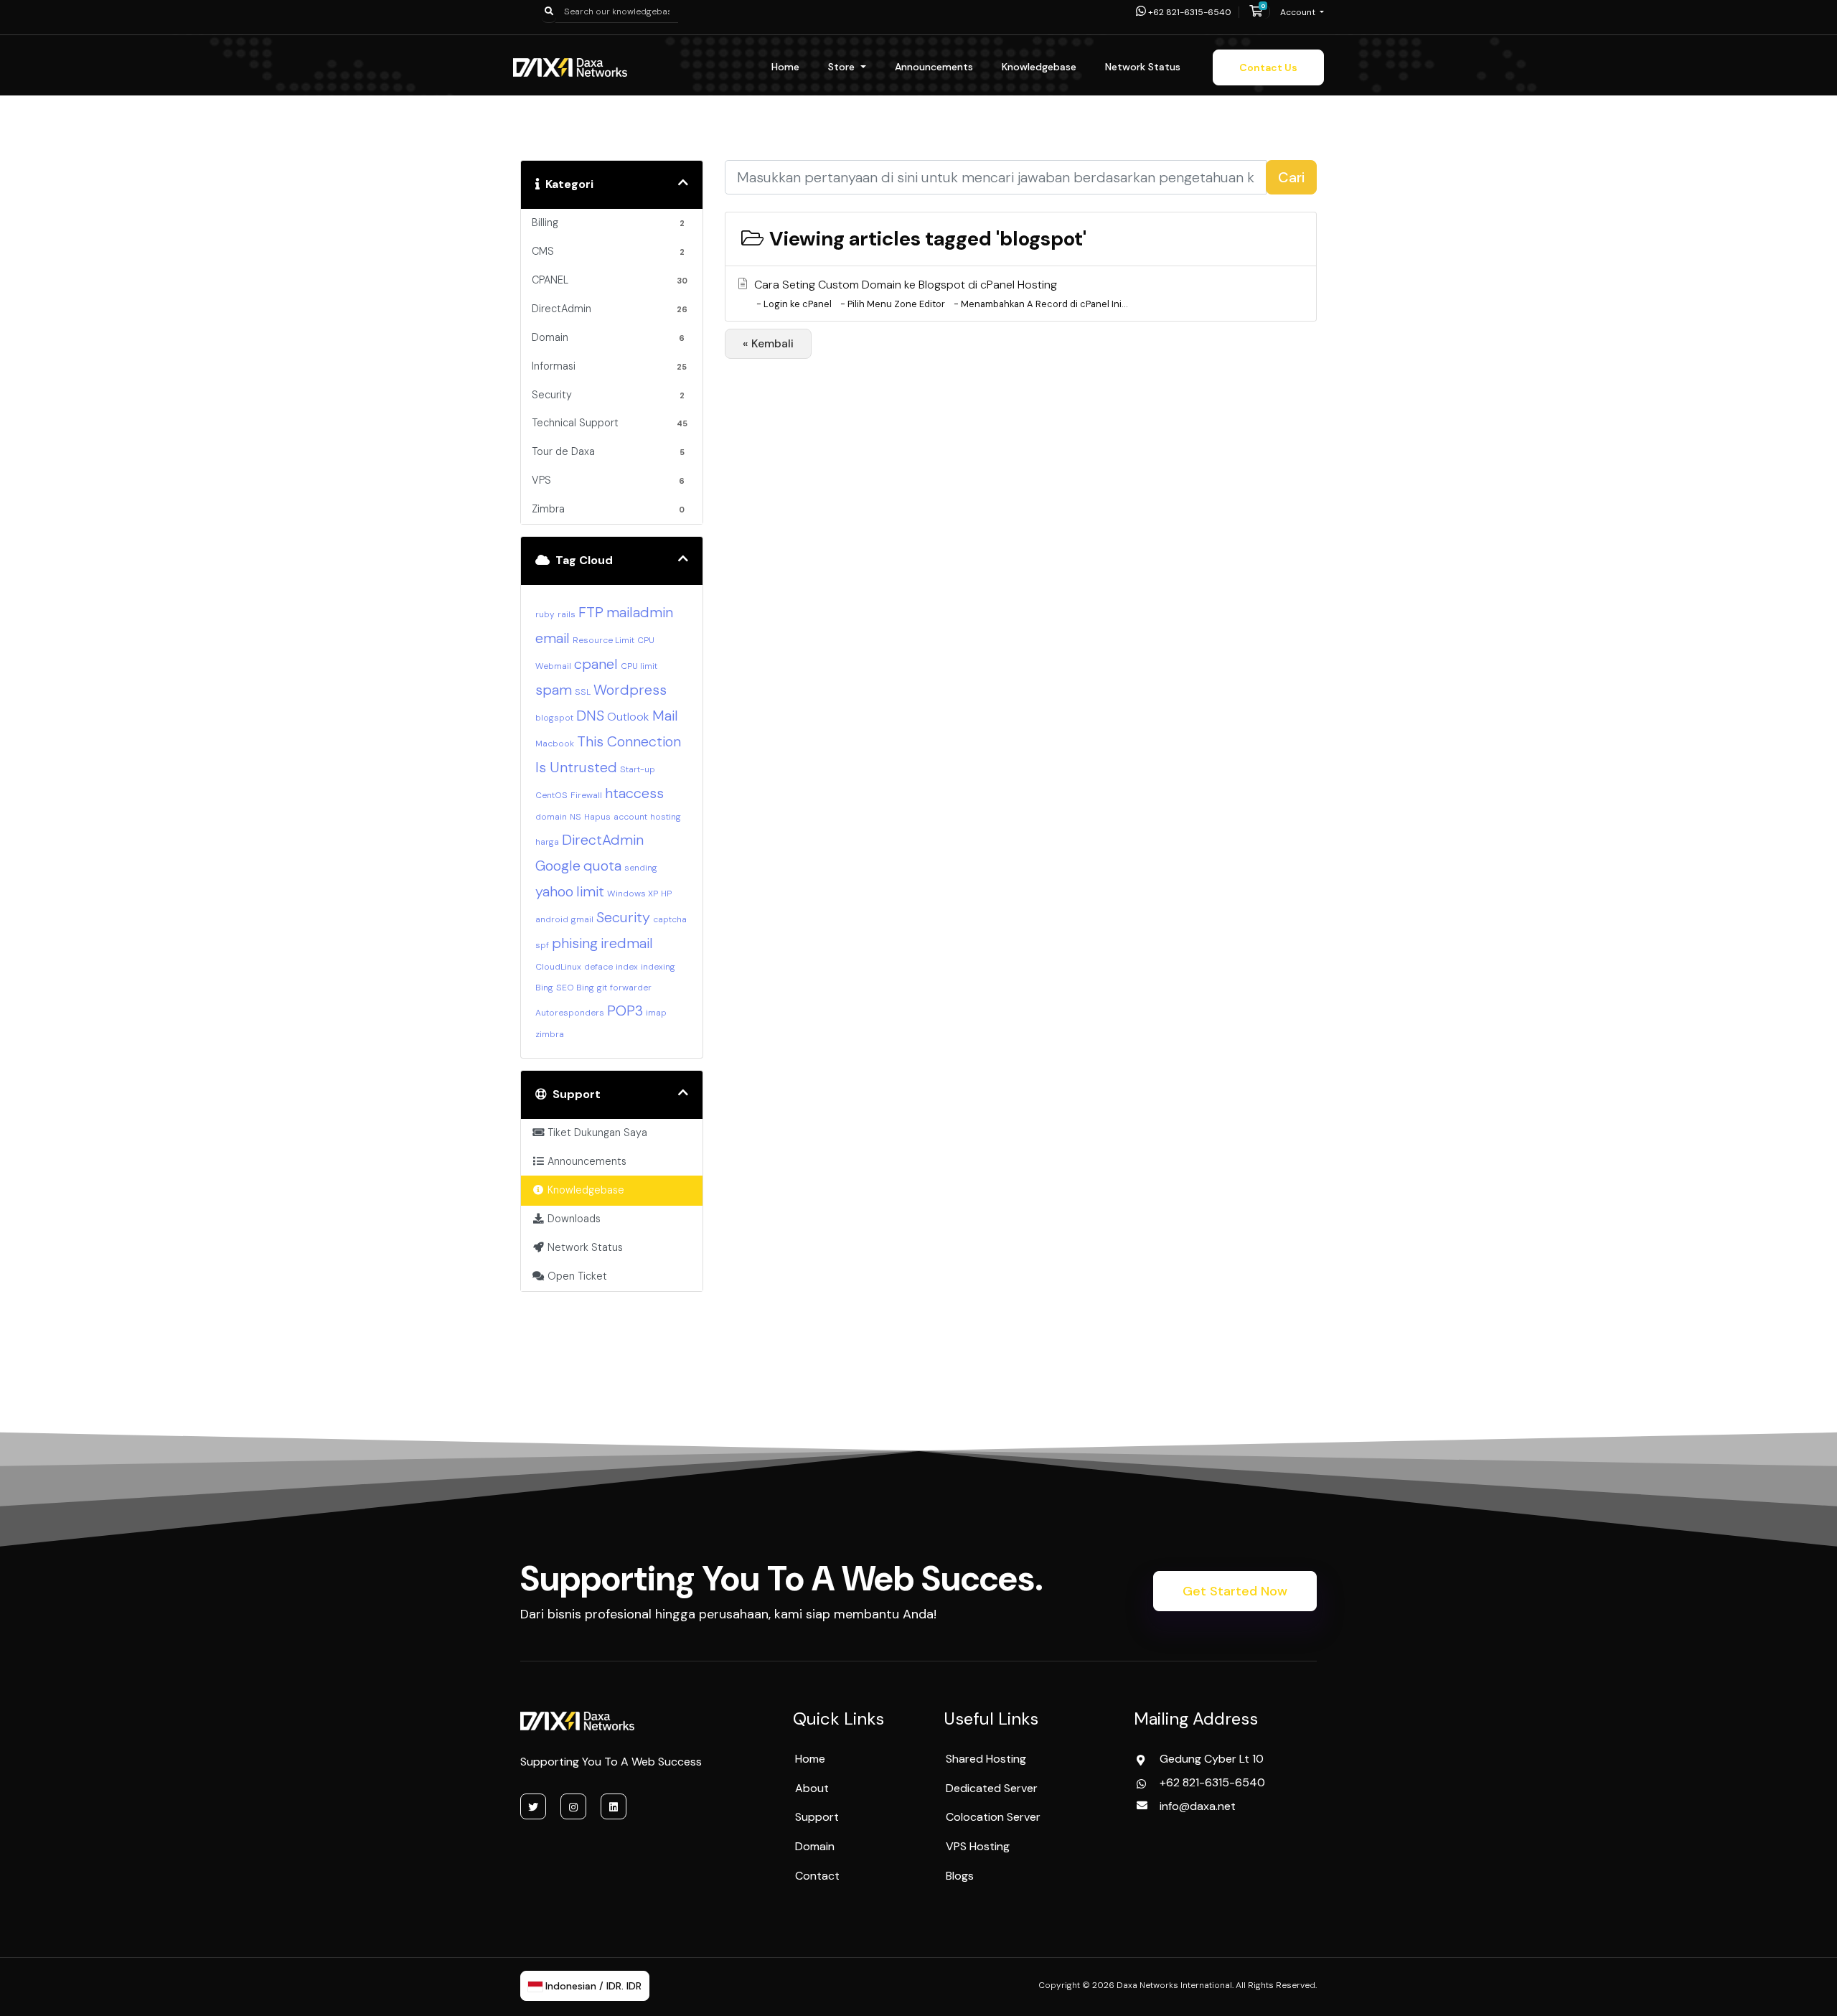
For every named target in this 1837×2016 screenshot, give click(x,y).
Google (558, 866)
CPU (646, 640)
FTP (591, 612)
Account (1299, 12)
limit (590, 891)
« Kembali (768, 343)
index (627, 967)
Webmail (553, 666)
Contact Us (1268, 67)
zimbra (550, 1034)
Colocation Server (993, 1817)
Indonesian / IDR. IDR (592, 1986)
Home (785, 67)
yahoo (554, 891)
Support (817, 1817)
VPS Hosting (978, 1846)
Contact (817, 1876)
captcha (670, 919)
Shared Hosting (986, 1759)
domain (551, 817)
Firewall (586, 795)
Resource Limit (603, 640)
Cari (1291, 177)
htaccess (634, 793)
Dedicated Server (992, 1788)
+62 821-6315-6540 (1189, 12)
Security (623, 917)
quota (602, 866)
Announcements (934, 67)
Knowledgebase (1039, 67)
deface (598, 967)
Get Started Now (1235, 1591)
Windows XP (633, 894)
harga (547, 842)
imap (656, 1013)
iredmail (627, 943)
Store (843, 67)
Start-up (638, 769)
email (553, 638)
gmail (582, 919)
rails (567, 614)
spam (554, 690)
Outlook (628, 717)
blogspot (554, 718)
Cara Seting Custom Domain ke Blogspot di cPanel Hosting (941, 294)
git (602, 988)
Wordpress (630, 690)
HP (666, 894)
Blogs (960, 1876)
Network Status (1143, 67)
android (552, 919)
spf (542, 945)
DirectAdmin (603, 840)
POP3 (625, 1011)
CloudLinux (558, 967)
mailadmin (640, 612)
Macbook (555, 744)
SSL (583, 692)
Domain (815, 1846)
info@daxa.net (1198, 1806)
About (812, 1788)
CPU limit (639, 666)
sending (641, 868)
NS (575, 817)
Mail (665, 716)
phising (575, 943)
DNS (590, 716)
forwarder (631, 988)
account (630, 817)
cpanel (596, 664)
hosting (666, 817)
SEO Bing (575, 988)
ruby (545, 614)
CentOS (551, 795)
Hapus (597, 817)
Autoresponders (570, 1013)
